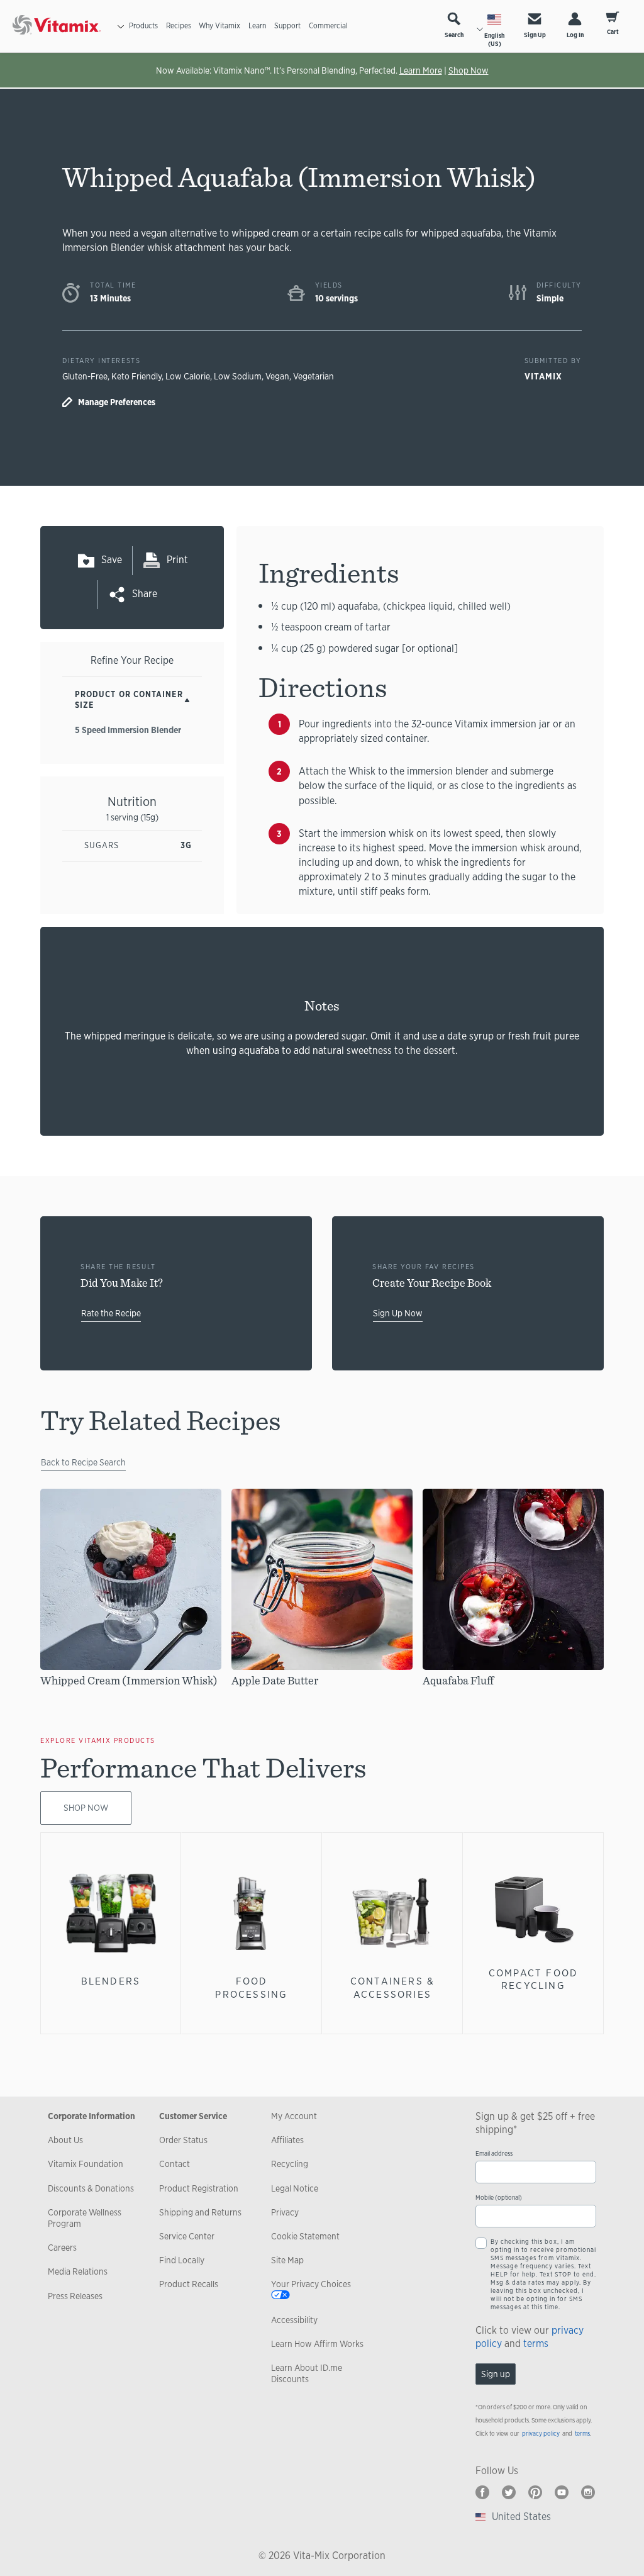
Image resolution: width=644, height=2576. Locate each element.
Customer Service (193, 2116)
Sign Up (535, 35)
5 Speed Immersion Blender (128, 730)
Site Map (287, 2260)
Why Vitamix (219, 26)
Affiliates (287, 2140)
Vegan (277, 376)
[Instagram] (588, 2492)
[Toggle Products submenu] (121, 26)
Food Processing (251, 1987)
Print (177, 560)
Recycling (290, 2164)
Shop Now (469, 70)
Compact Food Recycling (533, 1979)
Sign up (496, 2374)
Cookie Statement (305, 2236)
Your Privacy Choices (311, 2284)
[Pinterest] (535, 2492)
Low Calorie (188, 376)
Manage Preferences (117, 402)
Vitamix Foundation (86, 2164)
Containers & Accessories (392, 1987)
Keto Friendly (136, 376)
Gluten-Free (85, 376)
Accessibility (294, 2320)
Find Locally (182, 2260)
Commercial (328, 26)
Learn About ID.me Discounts (307, 2373)
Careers (62, 2248)
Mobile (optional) (499, 2198)
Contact (175, 2164)
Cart (613, 32)
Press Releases (75, 2296)
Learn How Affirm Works (317, 2344)
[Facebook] (482, 2492)
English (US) (494, 40)
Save (112, 560)
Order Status (183, 2140)
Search (454, 35)
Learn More (421, 70)
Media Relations (78, 2271)
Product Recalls (189, 2284)
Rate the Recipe (111, 1313)
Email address (494, 2153)
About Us (65, 2140)
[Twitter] (509, 2492)
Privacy (285, 2212)
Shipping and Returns (200, 2212)
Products (143, 26)
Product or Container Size (129, 700)
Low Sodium (238, 376)
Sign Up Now (398, 1313)
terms (536, 2344)
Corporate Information (92, 2116)
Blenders (111, 1981)
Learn (257, 26)
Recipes (179, 26)
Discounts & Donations (91, 2188)
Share (145, 594)
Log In (575, 35)
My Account (294, 2116)
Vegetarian (314, 376)
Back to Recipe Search (83, 1462)
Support (287, 26)
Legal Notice (295, 2188)
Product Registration (199, 2188)
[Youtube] (562, 2492)
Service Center (187, 2236)
